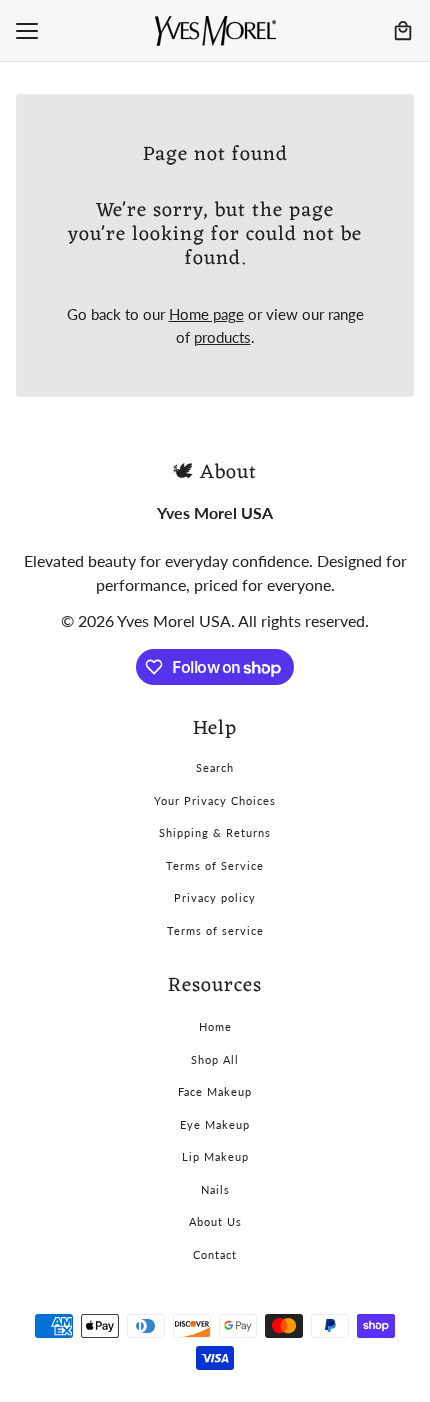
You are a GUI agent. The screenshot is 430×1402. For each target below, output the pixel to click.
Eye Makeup (215, 1124)
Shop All (215, 1059)
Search (215, 767)
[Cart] (403, 31)
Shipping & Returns (215, 832)
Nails (215, 1189)
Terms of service (215, 930)
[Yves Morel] (215, 31)
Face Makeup (215, 1091)
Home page (206, 314)
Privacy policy (215, 897)
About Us (215, 1221)
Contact (215, 1254)
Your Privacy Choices (215, 800)
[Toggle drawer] (27, 31)
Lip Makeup (215, 1156)
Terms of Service (215, 865)
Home (215, 1026)
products (222, 337)
